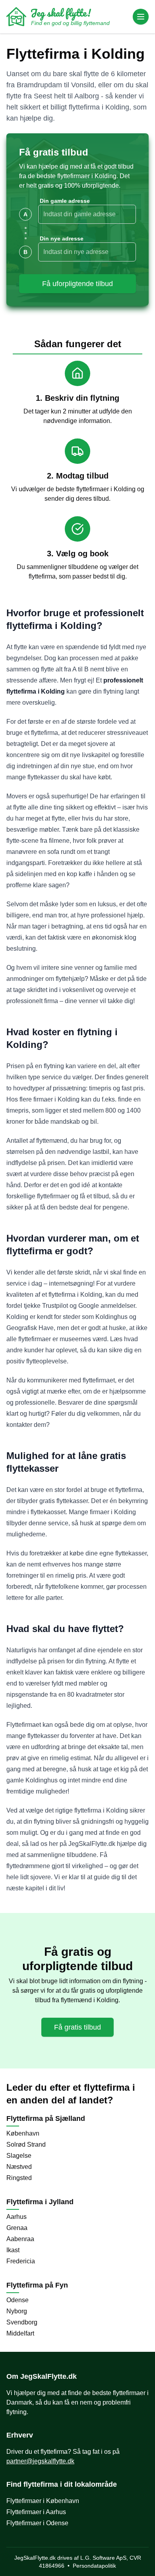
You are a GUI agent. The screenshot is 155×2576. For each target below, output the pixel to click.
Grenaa (17, 2228)
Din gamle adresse (65, 201)
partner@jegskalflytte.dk (40, 2461)
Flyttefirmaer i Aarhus (36, 2512)
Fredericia (21, 2261)
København (23, 2133)
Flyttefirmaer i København (43, 2501)
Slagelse (19, 2156)
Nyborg (17, 2311)
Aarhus (16, 2217)
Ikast (13, 2250)
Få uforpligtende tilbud (77, 284)
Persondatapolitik (94, 2566)
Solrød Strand (26, 2144)
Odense (17, 2300)
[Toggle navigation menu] (141, 17)
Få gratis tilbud (77, 2027)
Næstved (19, 2167)
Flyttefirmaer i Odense (37, 2523)
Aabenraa (20, 2239)
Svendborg (22, 2322)
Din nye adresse (62, 238)
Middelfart (20, 2333)
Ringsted (19, 2178)
